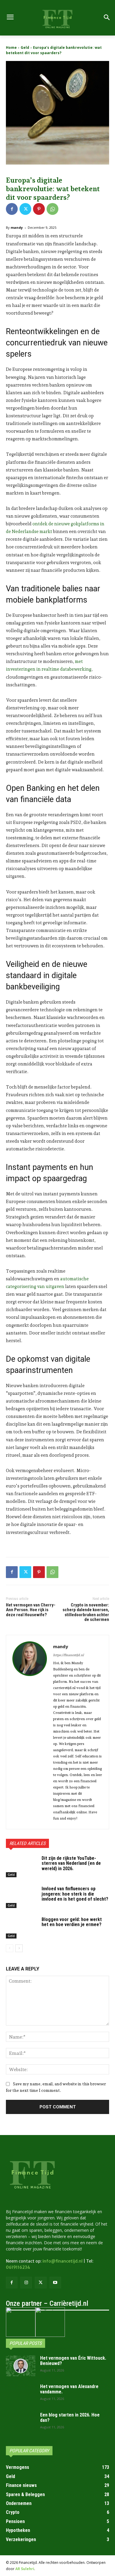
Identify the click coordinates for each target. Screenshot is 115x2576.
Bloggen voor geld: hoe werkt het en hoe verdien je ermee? (72, 1922)
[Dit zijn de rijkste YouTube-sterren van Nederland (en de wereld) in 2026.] (21, 1867)
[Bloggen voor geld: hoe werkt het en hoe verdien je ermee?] (21, 1928)
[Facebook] (12, 209)
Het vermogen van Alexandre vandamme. (69, 2389)
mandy (17, 227)
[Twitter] (25, 209)
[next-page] (19, 1948)
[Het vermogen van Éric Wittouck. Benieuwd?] (21, 2366)
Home (11, 48)
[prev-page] (10, 1948)
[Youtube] (55, 2283)
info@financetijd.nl (63, 2261)
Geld (25, 48)
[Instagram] (26, 2283)
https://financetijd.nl (68, 1655)
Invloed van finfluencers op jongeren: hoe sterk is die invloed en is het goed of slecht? (75, 1894)
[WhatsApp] (52, 209)
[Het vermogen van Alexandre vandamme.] (21, 2394)
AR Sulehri (25, 2569)
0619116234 (18, 2267)
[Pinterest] (39, 209)
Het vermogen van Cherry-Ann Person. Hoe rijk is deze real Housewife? (31, 1610)
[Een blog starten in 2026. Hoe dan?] (21, 2423)
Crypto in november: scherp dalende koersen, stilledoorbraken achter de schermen (86, 1612)
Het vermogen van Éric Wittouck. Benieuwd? (73, 2361)
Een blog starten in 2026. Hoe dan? (70, 2418)
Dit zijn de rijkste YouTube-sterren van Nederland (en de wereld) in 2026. (71, 1863)
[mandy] (30, 1732)
